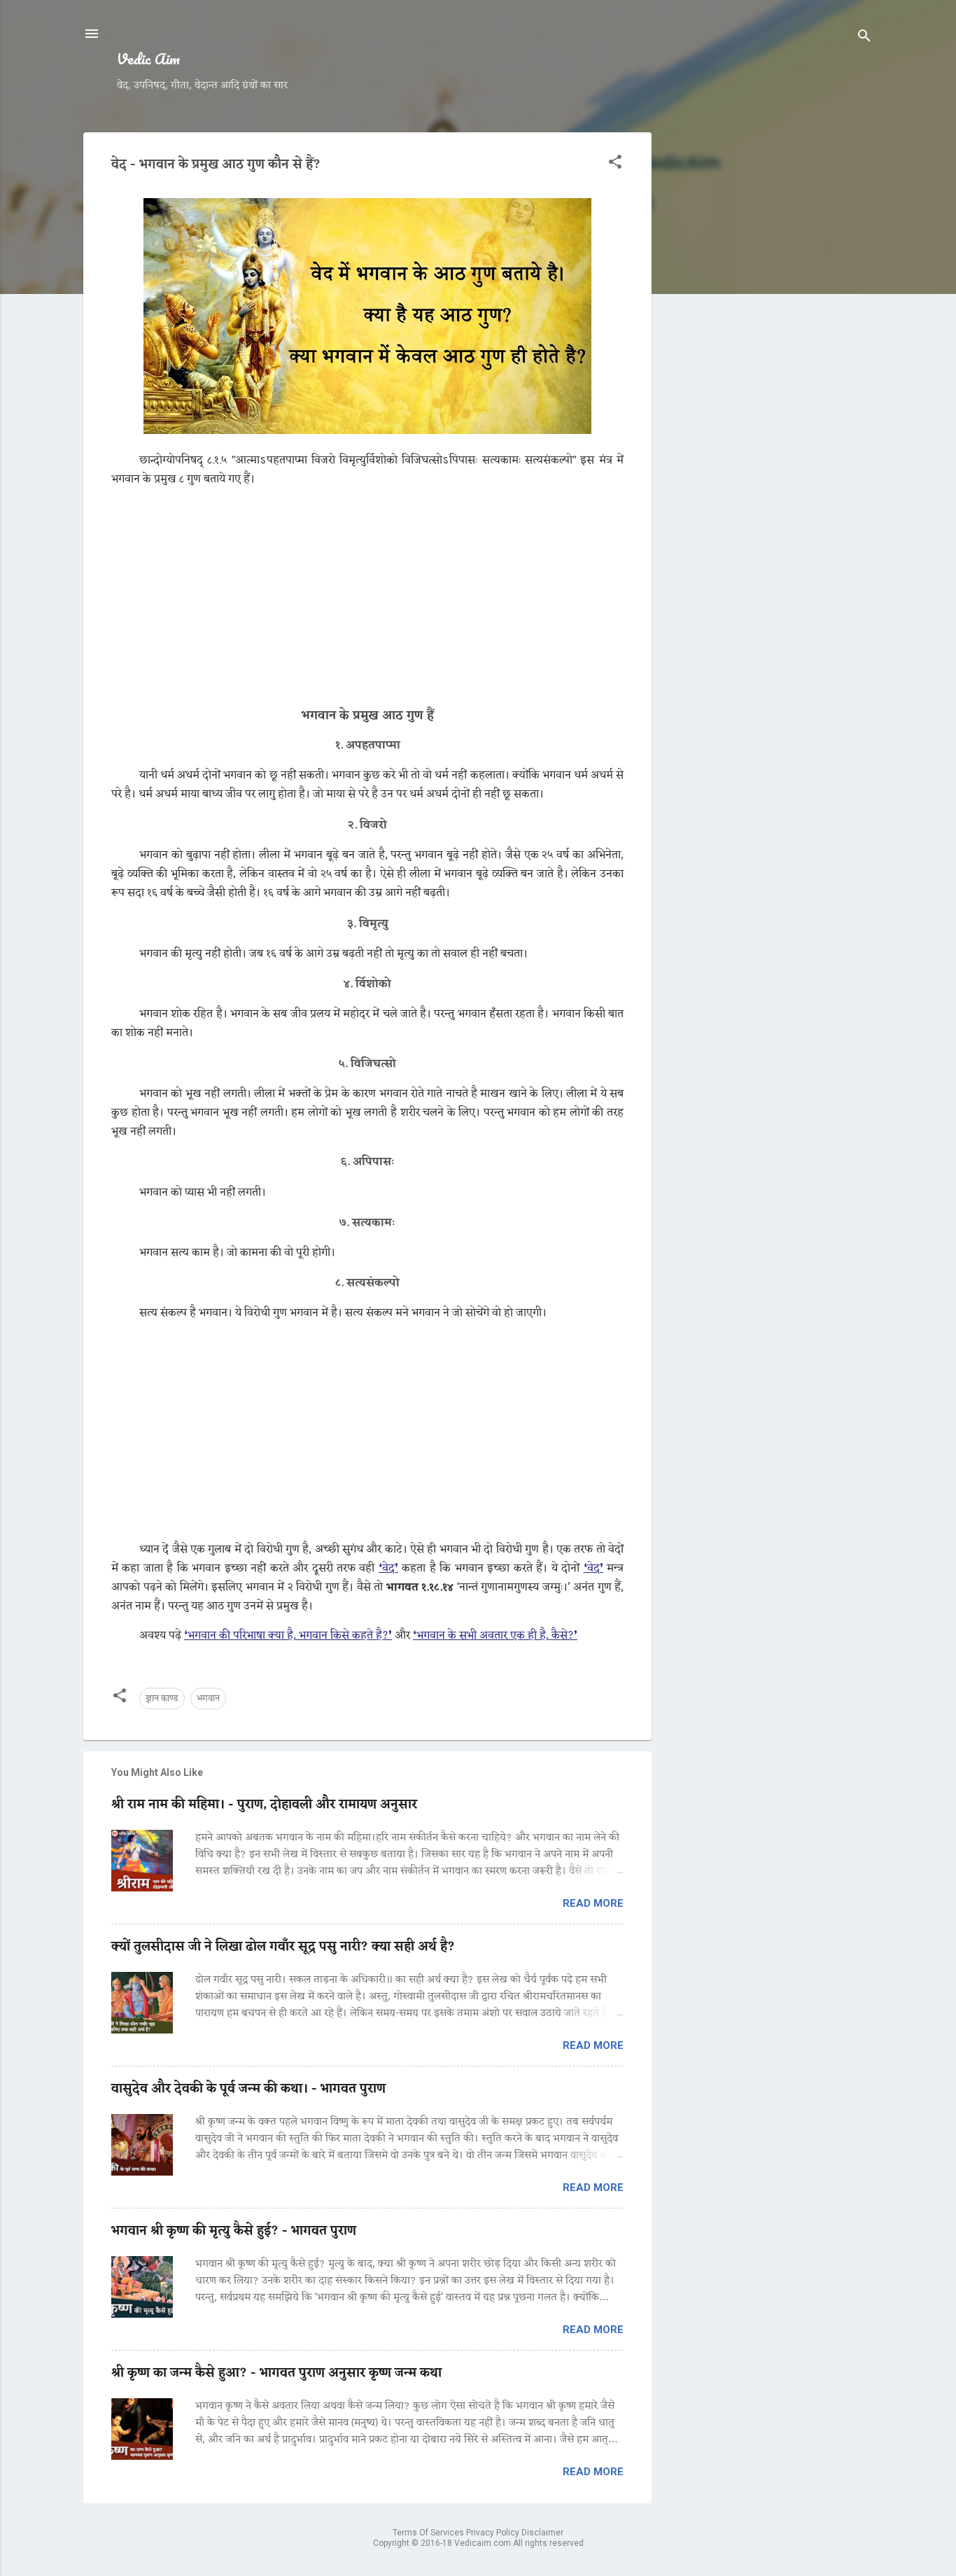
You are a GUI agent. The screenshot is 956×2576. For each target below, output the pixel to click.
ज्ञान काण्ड (162, 1699)
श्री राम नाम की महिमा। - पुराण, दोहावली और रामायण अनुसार (264, 1805)
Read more (593, 1903)
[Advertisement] (768, 342)
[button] (615, 164)
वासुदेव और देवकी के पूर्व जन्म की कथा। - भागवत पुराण (248, 2089)
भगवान (208, 1699)
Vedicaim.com (484, 2543)
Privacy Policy (494, 2533)
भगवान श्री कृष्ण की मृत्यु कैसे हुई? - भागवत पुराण (234, 2231)
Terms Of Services (429, 2533)
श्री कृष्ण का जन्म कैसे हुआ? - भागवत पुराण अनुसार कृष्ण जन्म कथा (276, 2373)
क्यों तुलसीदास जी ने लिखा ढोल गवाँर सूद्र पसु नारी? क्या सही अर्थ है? (283, 1947)
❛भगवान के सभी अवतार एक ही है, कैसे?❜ (495, 1636)
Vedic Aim (148, 58)
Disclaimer (542, 2533)
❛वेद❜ (388, 1569)
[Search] (864, 38)
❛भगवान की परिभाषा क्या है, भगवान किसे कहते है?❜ (288, 1636)
